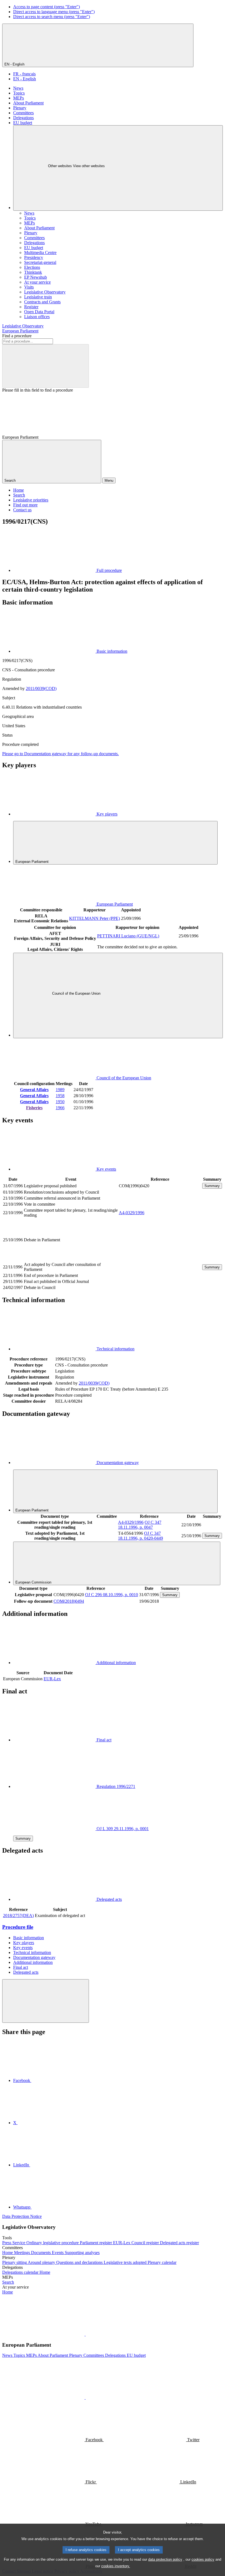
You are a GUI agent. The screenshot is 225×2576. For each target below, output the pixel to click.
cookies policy (203, 2559)
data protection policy (165, 2559)
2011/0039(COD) (41, 688)
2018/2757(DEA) (18, 1915)
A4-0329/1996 (132, 1213)
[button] (85, 2334)
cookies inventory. (116, 2566)
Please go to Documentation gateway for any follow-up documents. (61, 754)
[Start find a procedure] (46, 366)
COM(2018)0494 (69, 1601)
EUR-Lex (52, 1679)
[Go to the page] (160, 1258)
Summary (212, 1186)
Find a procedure (17, 336)
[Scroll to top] (46, 2001)
